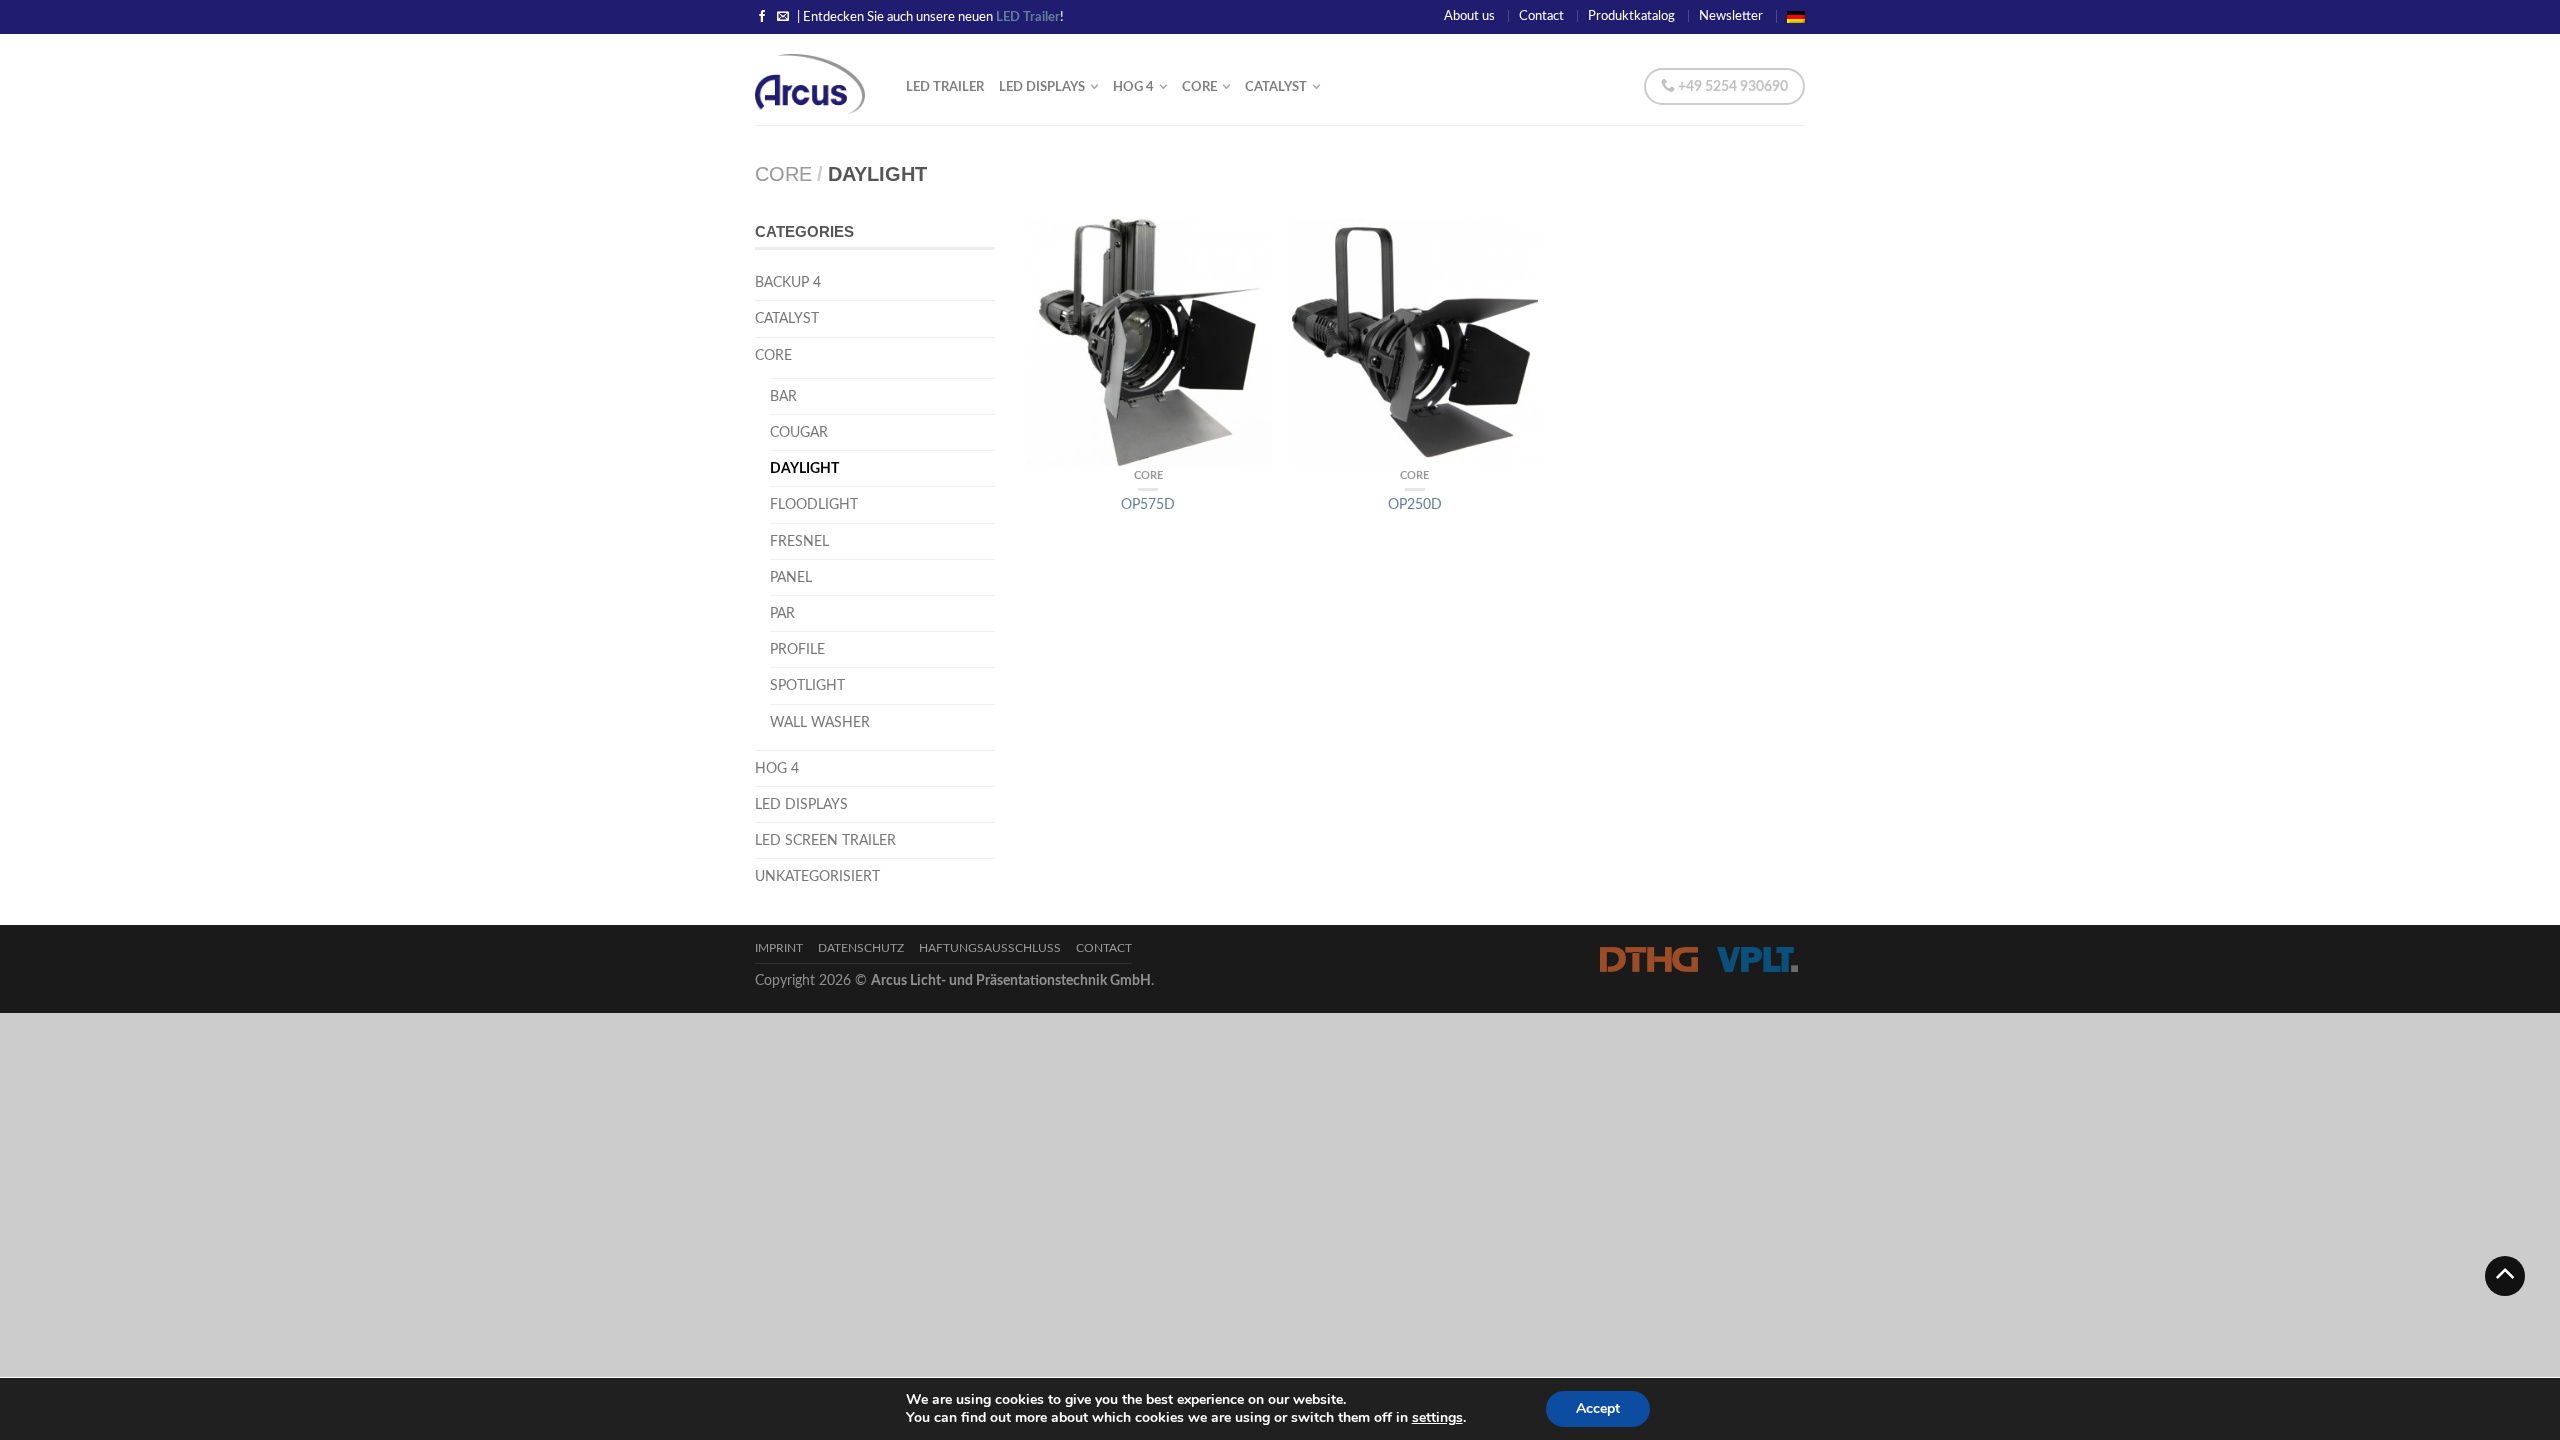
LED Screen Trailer (825, 840)
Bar (783, 396)
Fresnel (799, 541)
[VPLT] (1757, 960)
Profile (797, 649)
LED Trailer (945, 87)
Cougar (799, 432)
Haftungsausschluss (990, 948)
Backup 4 (788, 282)
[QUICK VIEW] (1148, 342)
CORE (1199, 87)
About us (1469, 16)
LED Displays (1042, 87)
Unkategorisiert (817, 876)
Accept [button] (1598, 1408)
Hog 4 (1133, 87)
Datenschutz (861, 948)
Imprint (779, 948)
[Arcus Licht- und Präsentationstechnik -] (815, 79)
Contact (1541, 16)
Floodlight (814, 504)
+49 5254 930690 (1731, 87)
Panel (791, 577)
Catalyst (787, 318)
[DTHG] (1648, 960)
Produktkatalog (1631, 16)
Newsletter (1731, 16)
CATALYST (1276, 87)
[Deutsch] (1796, 16)
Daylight (804, 468)
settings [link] (1437, 1417)
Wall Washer (820, 722)
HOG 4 (777, 768)
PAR (782, 613)
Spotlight (807, 685)
